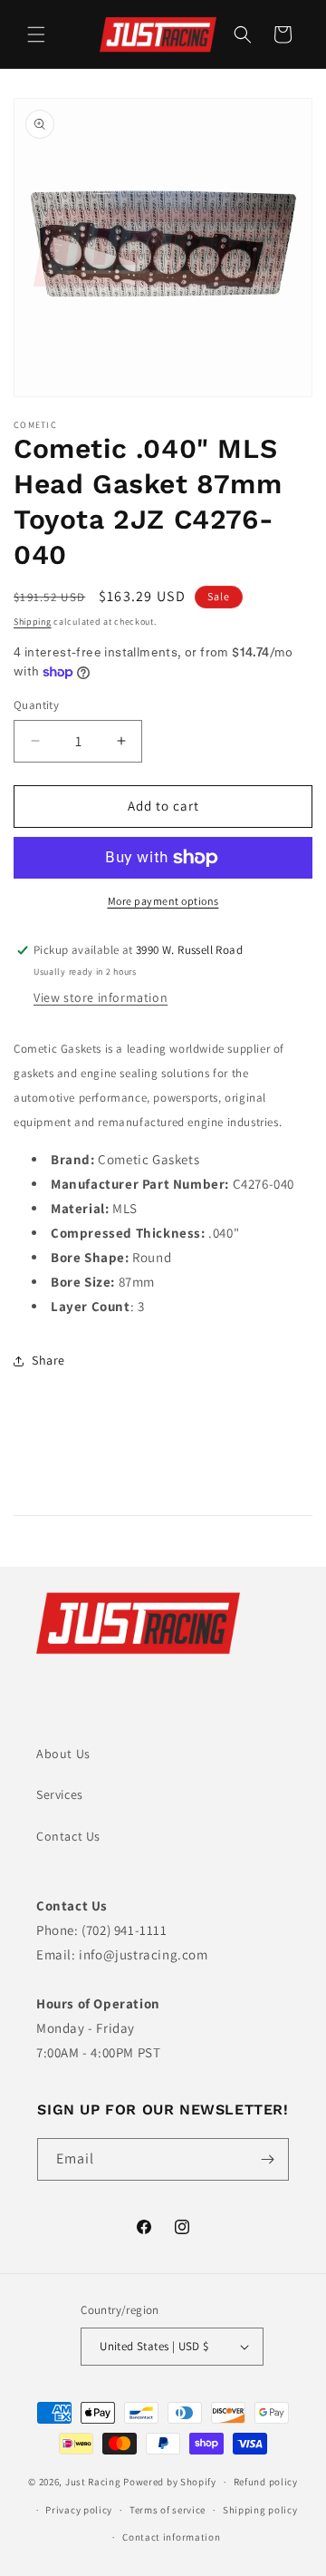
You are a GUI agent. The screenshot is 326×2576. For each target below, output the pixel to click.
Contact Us (68, 1836)
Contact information (171, 2537)
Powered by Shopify (170, 2482)
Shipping (33, 622)
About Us (63, 1754)
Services (60, 1794)
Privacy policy (79, 2510)
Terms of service (168, 2510)
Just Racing (93, 2482)
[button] (36, 34)
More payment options (163, 901)
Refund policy (266, 2482)
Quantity (36, 705)
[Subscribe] (268, 2159)
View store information (101, 997)
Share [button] (48, 1360)
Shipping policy (260, 2510)
